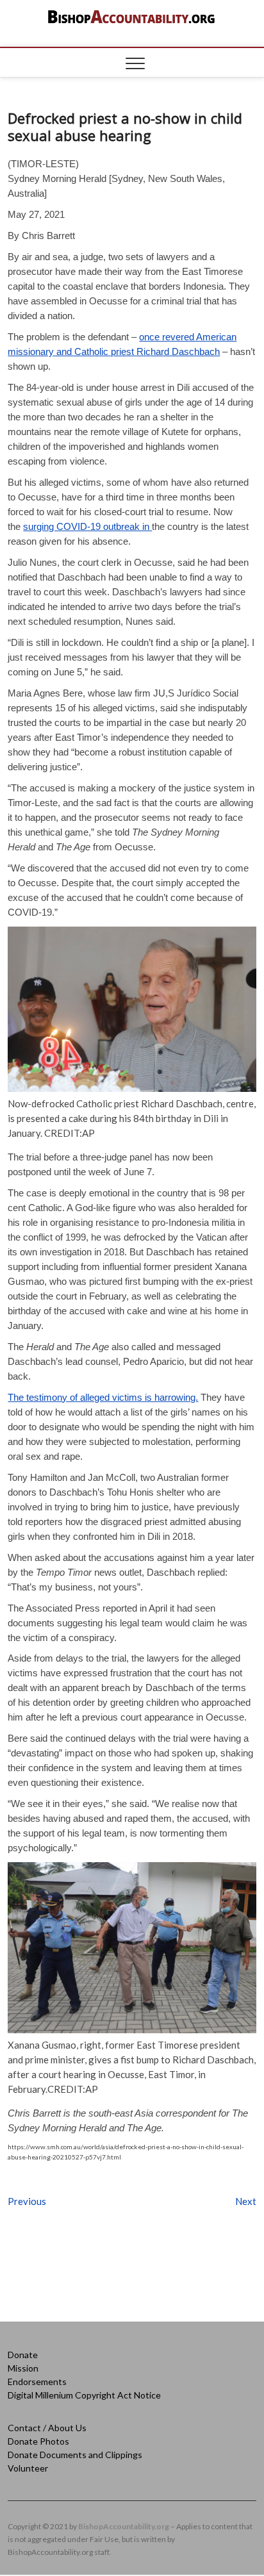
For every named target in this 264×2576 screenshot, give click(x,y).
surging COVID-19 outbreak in (87, 526)
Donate (23, 2355)
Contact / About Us (47, 2428)
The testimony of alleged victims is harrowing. (103, 1397)
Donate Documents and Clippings (75, 2455)
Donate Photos (38, 2441)
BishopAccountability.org (124, 2526)
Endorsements (37, 2382)
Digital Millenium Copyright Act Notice (84, 2395)
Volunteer (28, 2468)
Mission (23, 2368)
